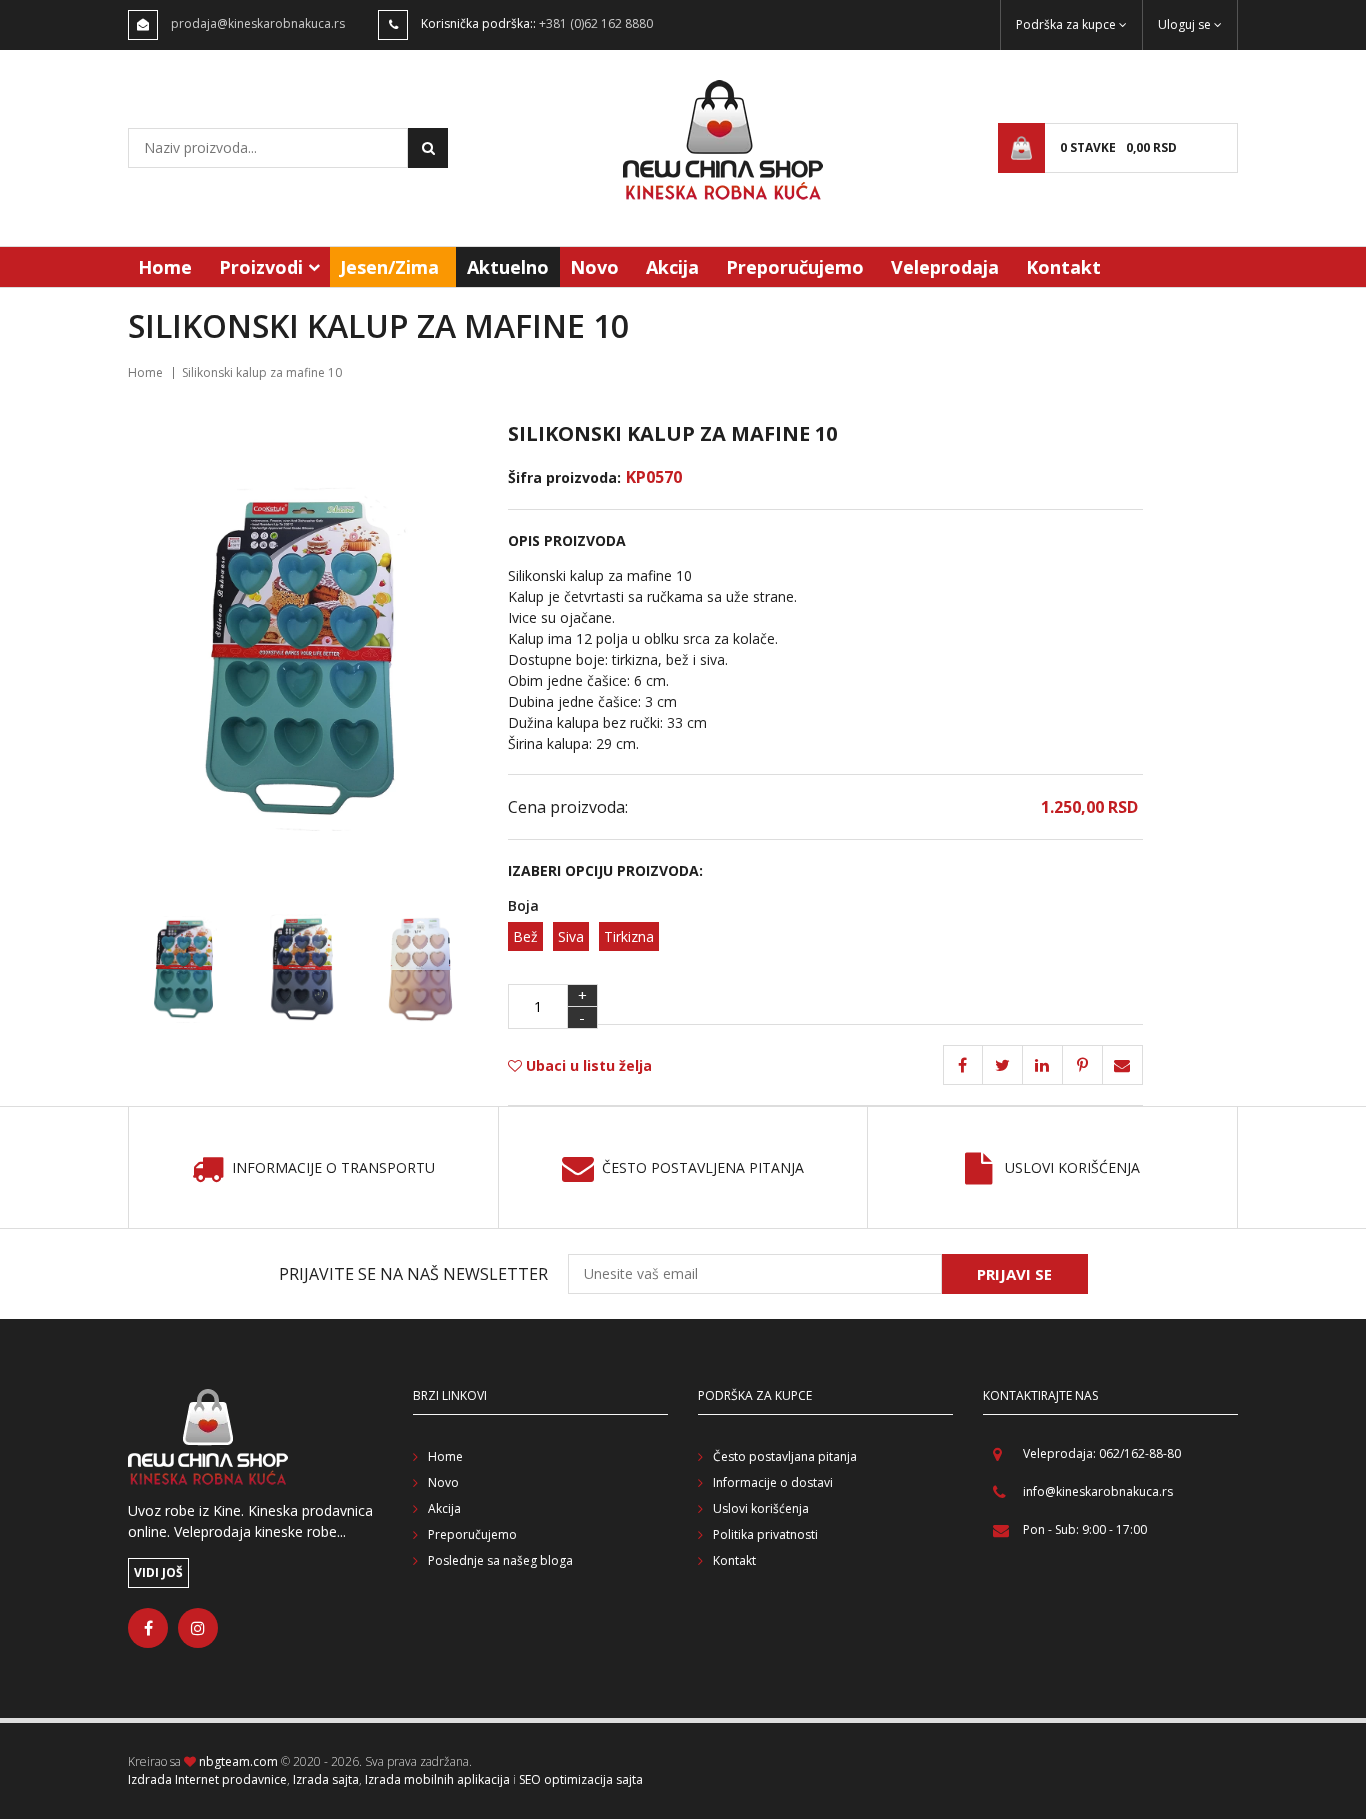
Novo (594, 267)
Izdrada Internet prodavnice (207, 1779)
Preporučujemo (795, 267)
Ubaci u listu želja (587, 1065)
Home (165, 267)
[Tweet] (1003, 1065)
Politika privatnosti (765, 1534)
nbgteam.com (238, 1761)
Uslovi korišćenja (1072, 1168)
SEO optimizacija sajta (581, 1779)
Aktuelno (508, 267)
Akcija (672, 267)
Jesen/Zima (389, 267)
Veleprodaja (945, 267)
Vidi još (158, 1572)
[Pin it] (1043, 1065)
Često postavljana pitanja (785, 1456)
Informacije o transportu (333, 1168)
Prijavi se (1014, 1274)
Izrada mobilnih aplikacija (437, 1779)
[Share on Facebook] (963, 1065)
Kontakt (1063, 267)
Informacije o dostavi (773, 1482)
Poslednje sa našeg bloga (500, 1560)
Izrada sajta (326, 1779)
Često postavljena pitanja (703, 1168)
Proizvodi (261, 267)
